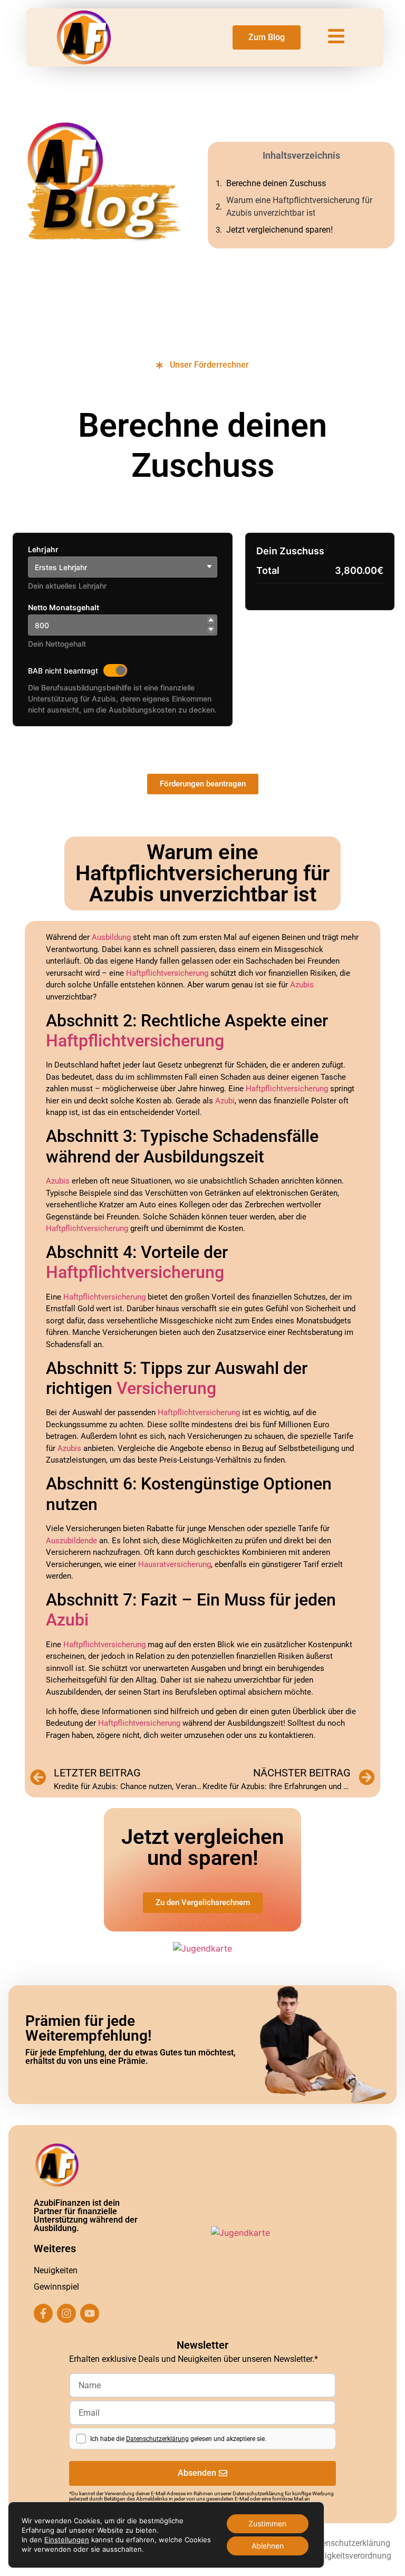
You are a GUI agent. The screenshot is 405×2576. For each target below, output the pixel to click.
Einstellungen (67, 2540)
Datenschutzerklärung (157, 2439)
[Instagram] (66, 2313)
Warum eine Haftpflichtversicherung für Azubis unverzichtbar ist (299, 206)
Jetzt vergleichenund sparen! (279, 230)
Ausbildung (111, 937)
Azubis (302, 985)
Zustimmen (267, 2524)
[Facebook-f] (43, 2313)
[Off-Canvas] (336, 36)
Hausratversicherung (175, 1564)
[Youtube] (90, 2313)
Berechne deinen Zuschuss (276, 183)
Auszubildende (71, 1541)
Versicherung (166, 1388)
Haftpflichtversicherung (167, 973)
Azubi (225, 1101)
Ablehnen (268, 2546)
